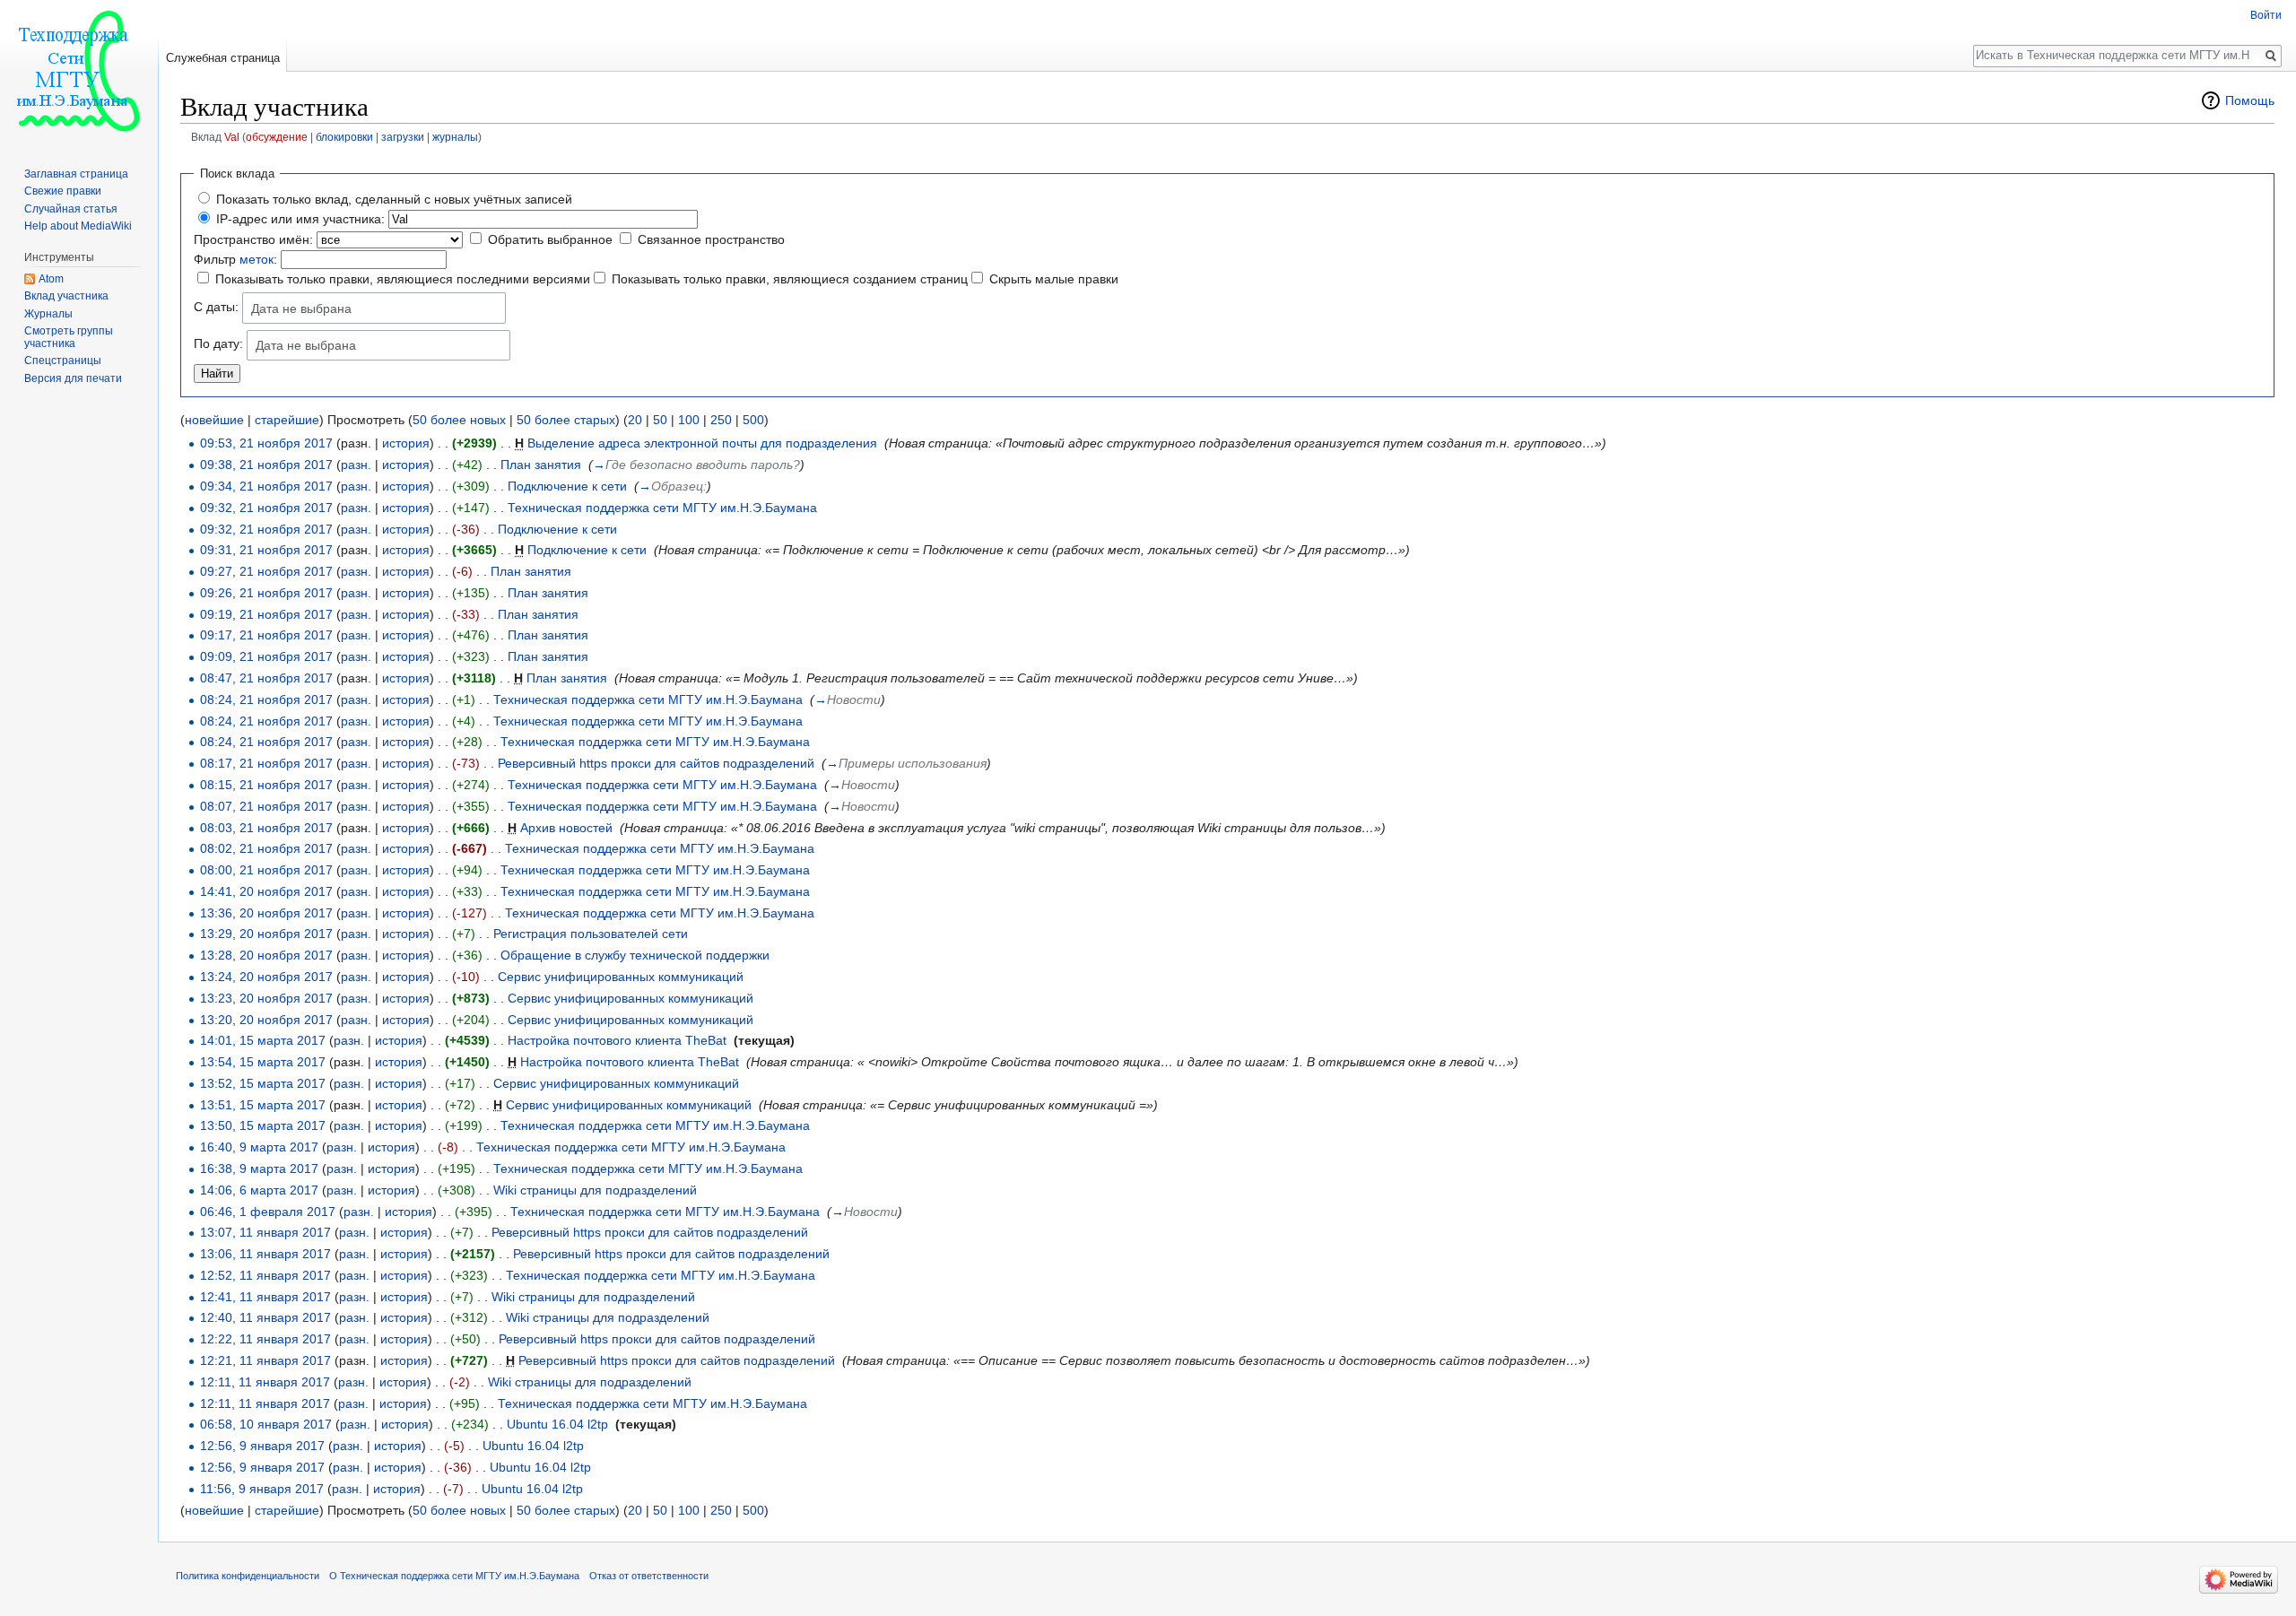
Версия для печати (73, 378)
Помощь (2250, 100)
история (406, 443)
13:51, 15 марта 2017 (263, 1105)
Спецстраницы (63, 361)
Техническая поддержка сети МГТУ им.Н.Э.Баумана (662, 508)
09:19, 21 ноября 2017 (266, 614)
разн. (356, 465)
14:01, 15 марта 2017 (263, 1040)
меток (257, 259)
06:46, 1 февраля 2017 (268, 1212)
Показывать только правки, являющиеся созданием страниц (790, 279)
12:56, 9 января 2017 (262, 1446)
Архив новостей (566, 828)
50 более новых (459, 420)
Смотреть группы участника (69, 337)
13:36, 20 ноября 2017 (266, 913)
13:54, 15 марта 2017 (263, 1062)
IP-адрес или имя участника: (300, 219)
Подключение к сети (567, 486)
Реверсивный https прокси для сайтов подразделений (656, 763)
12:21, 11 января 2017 (265, 1360)
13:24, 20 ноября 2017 (266, 977)
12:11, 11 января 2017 (265, 1382)
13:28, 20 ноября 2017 (266, 955)
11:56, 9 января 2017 (262, 1489)
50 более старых (566, 420)
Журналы (48, 314)
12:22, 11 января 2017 (265, 1339)
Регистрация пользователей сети (591, 934)
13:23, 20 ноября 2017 (266, 998)
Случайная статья (71, 209)
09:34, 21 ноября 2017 (266, 486)
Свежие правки (63, 191)
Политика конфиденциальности (248, 1576)
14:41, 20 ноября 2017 (266, 891)
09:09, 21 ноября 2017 (266, 656)
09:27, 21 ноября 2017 (266, 571)
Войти (2266, 15)
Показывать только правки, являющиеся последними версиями (403, 279)
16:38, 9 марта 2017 (259, 1169)
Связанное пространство (711, 239)
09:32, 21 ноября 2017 (266, 508)
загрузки (403, 137)
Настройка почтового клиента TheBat (617, 1040)
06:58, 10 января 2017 (266, 1424)
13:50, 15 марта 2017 (263, 1125)
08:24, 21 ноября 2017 (266, 699)
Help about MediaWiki (78, 226)
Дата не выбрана (301, 308)
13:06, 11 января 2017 (265, 1254)
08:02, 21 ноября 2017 (266, 848)
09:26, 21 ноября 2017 (266, 593)
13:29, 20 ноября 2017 (266, 934)
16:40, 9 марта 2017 (259, 1147)
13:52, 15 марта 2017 (263, 1083)
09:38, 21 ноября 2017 (266, 465)
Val (232, 137)
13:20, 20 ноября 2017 (266, 1020)
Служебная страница (223, 58)
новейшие (214, 420)
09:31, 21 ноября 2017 (266, 550)
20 (635, 420)
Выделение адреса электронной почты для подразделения (702, 443)
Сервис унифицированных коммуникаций (621, 977)
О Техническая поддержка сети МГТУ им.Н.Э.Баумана (454, 1576)
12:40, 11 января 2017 (265, 1317)
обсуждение (277, 137)
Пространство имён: (253, 239)
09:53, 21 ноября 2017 (266, 443)
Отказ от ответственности (649, 1576)
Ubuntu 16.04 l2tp (557, 1424)
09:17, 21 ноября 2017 (266, 635)
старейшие (287, 420)
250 (721, 420)
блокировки (344, 137)
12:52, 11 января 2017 (265, 1275)
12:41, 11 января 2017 (265, 1297)
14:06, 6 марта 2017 (259, 1190)
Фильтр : (235, 259)
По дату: (218, 343)
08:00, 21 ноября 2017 (266, 870)
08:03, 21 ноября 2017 (266, 828)
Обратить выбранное (550, 239)
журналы (455, 137)
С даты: (216, 307)
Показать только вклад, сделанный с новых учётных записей (394, 199)
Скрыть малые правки (1054, 279)
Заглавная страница (76, 174)
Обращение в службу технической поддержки (635, 955)
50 (660, 420)
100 (689, 420)
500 (753, 420)
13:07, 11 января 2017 (265, 1232)
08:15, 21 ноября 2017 (266, 785)
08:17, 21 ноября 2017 (266, 763)
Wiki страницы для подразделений (595, 1190)
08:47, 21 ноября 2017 (266, 678)
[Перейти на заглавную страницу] (79, 72)
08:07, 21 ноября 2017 (266, 806)
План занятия (541, 465)
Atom (51, 279)
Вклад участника (66, 296)
